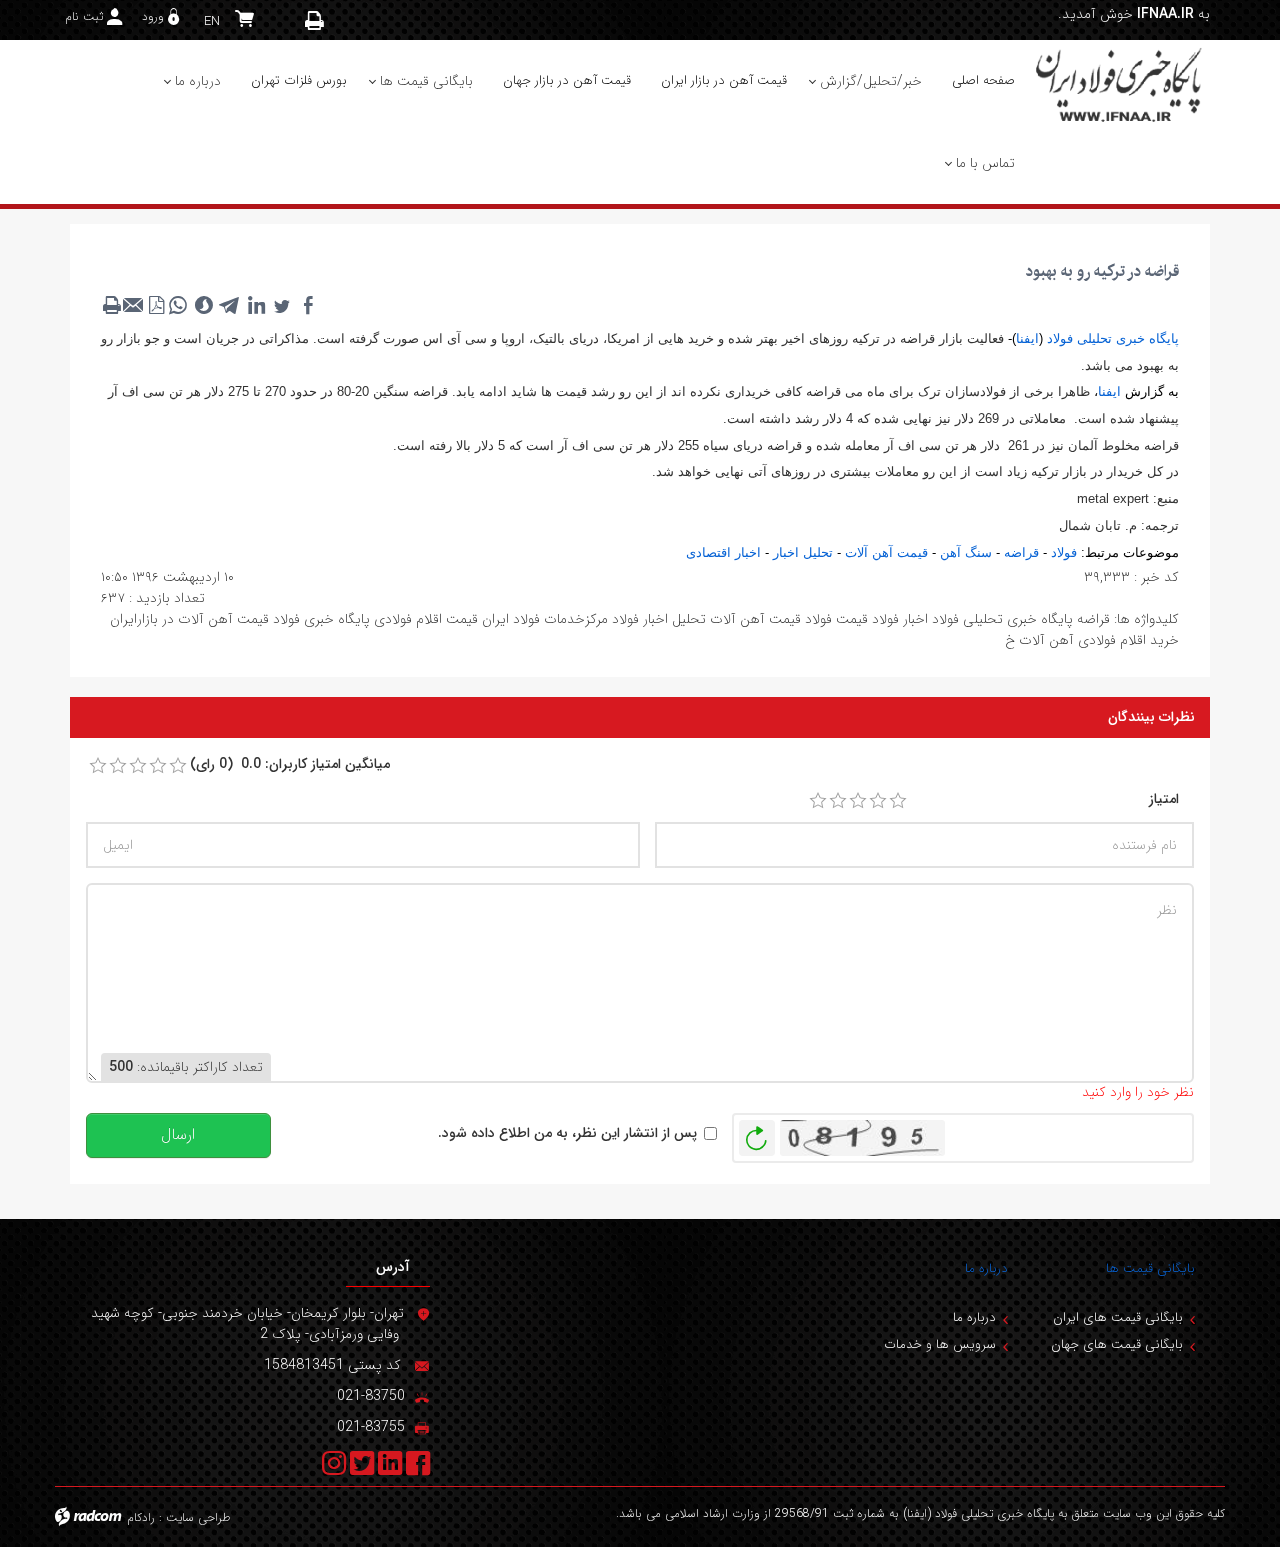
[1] (818, 801)
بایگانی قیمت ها (1150, 1268)
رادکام (141, 1517)
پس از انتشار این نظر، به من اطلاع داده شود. (567, 1133)
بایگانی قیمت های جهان (1117, 1344)
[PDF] (156, 305)
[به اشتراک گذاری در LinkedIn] (256, 305)
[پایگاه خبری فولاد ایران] (1120, 84)
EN (212, 21)
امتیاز (1164, 799)
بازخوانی (757, 1133)
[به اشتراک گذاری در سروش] (204, 305)
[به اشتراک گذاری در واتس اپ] (178, 305)
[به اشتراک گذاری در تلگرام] (230, 305)
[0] (98, 766)
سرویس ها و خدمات (940, 1344)
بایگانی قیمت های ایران (1118, 1317)
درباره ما (986, 1268)
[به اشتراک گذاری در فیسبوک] (308, 305)
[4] (878, 801)
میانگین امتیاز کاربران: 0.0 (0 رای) (290, 764)
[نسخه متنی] (112, 305)
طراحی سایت (198, 1517)
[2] (838, 801)
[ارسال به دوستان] (134, 305)
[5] (898, 801)
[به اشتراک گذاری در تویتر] (282, 305)
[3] (858, 801)
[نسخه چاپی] (315, 20)
